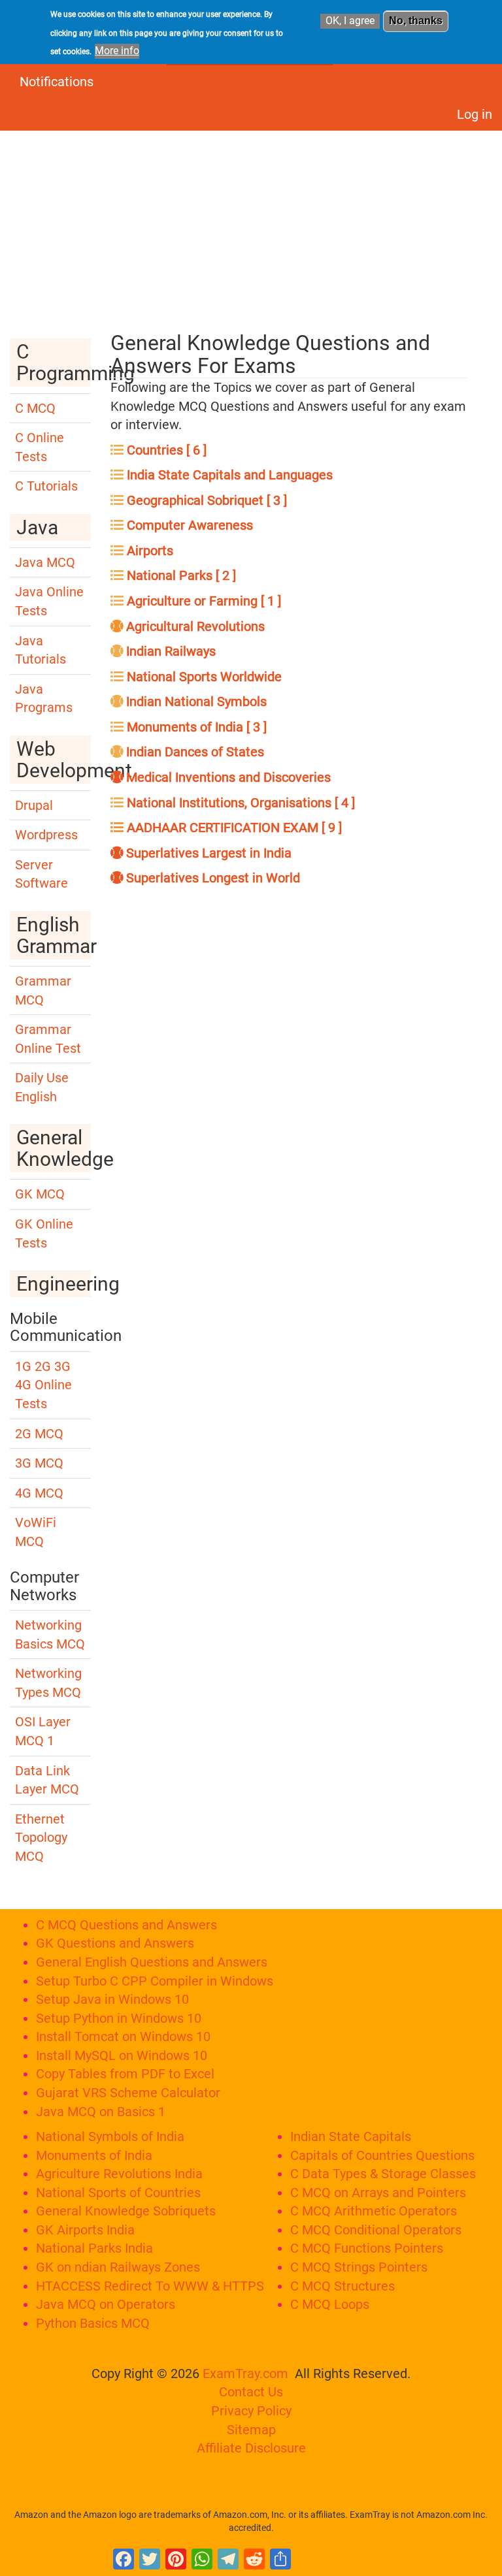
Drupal (34, 805)
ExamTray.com (245, 2374)
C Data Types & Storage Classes (383, 2174)
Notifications (57, 82)
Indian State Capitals (351, 2136)
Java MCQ (45, 562)
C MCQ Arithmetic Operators (374, 2211)
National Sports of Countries (118, 2193)
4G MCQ (39, 1493)
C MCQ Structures (343, 2286)
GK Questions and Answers (115, 1943)
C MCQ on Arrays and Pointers (378, 2193)
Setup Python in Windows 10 (119, 2018)
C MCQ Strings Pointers (359, 2267)
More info (117, 51)
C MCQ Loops (330, 2304)
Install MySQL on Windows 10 (122, 2055)
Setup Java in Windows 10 (112, 1999)
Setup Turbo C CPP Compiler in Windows (155, 1981)
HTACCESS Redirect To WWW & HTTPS (150, 2286)
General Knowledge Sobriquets (126, 2211)
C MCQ (35, 408)
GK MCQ (40, 1194)
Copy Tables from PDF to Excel (125, 2074)
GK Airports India (85, 2230)
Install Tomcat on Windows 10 (123, 2037)
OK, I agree (350, 21)
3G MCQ (39, 1463)
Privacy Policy (251, 2411)
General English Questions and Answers (152, 1962)
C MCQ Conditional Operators (376, 2230)
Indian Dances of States (193, 752)
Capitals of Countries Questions (382, 2155)
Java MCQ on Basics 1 (101, 2112)
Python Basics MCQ (93, 2323)
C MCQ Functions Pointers (367, 2248)
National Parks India (94, 2248)
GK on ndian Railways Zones (118, 2267)
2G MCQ (39, 1434)
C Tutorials (46, 486)
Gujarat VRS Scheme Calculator (128, 2093)
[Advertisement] (251, 225)
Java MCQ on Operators (106, 2304)
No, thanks (416, 21)
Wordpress (46, 835)
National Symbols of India (110, 2136)
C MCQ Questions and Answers (126, 1925)
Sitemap (251, 2430)
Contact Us (251, 2392)
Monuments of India (94, 2155)
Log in (475, 114)
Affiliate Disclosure (251, 2448)
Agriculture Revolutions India (119, 2174)
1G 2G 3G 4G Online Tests (43, 1385)
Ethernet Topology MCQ (41, 1838)
